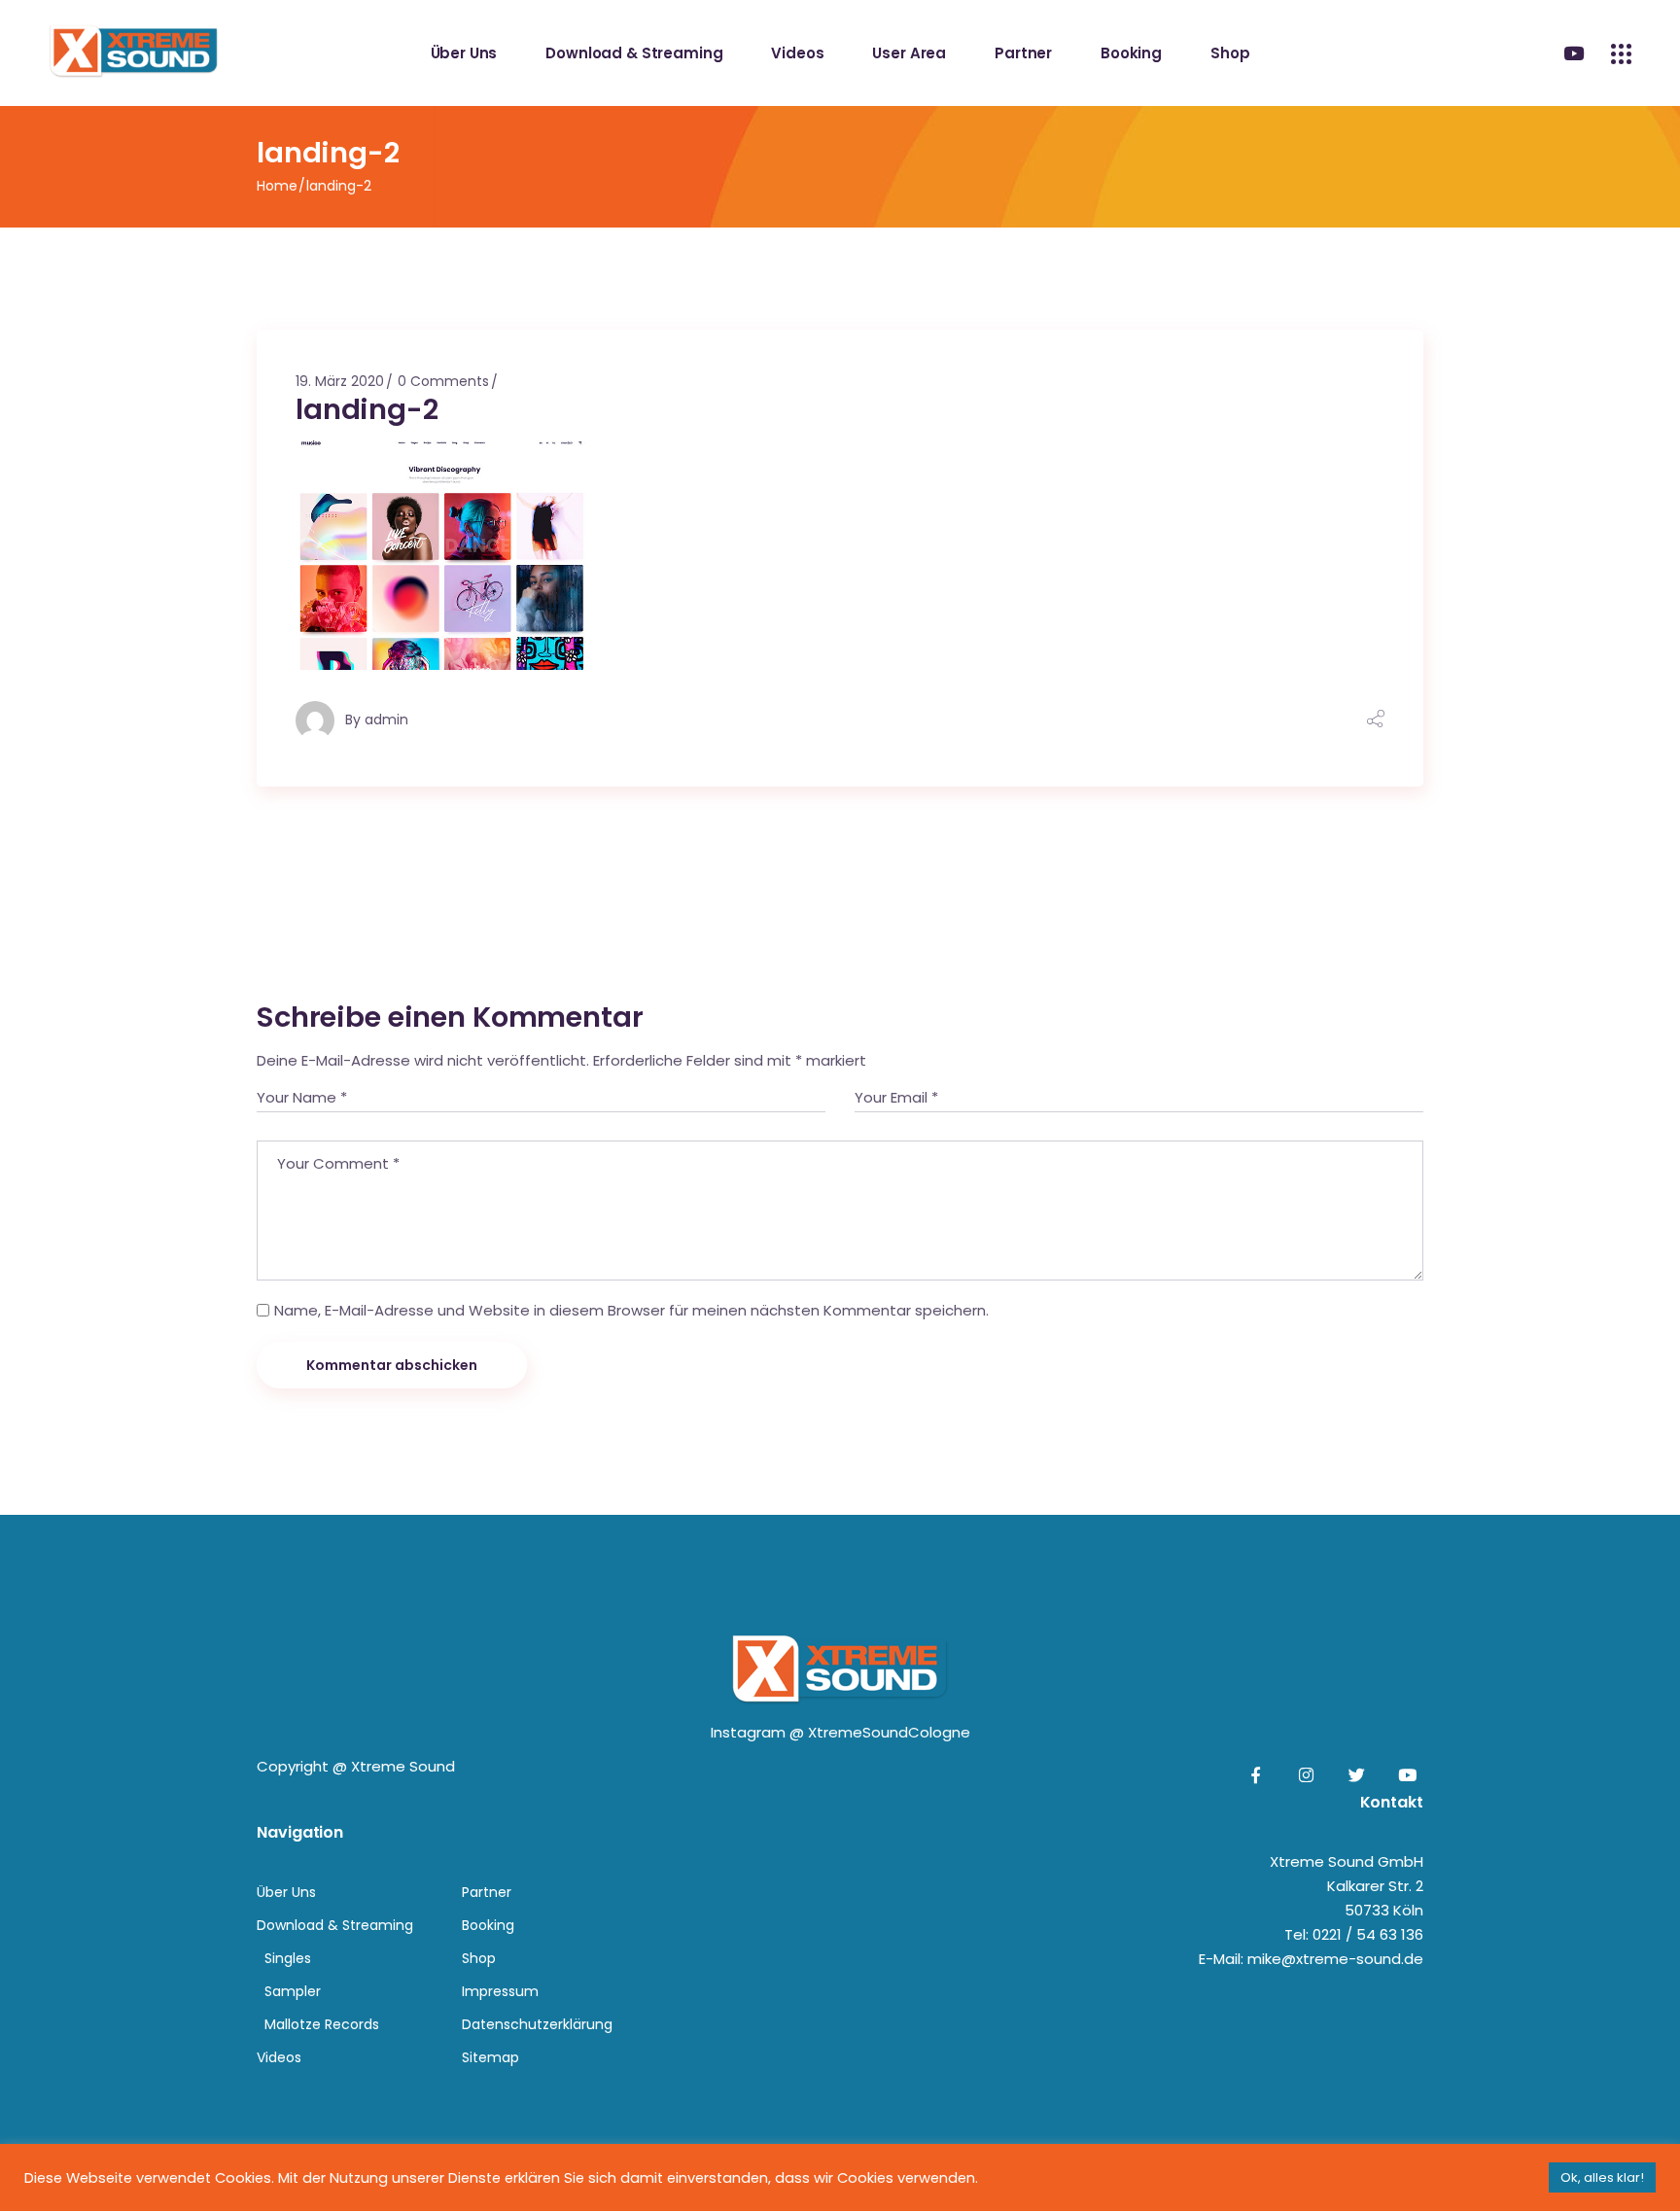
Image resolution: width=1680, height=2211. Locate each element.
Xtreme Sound (403, 1766)
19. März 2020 (340, 381)
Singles (288, 1958)
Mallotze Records (322, 2024)
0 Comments (443, 381)
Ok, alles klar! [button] (1602, 2177)
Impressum (500, 1991)
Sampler (293, 1991)
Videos (279, 2057)
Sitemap (490, 2057)
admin (386, 719)
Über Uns (286, 1892)
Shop (479, 1958)
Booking (488, 1925)
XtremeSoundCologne (889, 1732)
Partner (487, 1892)
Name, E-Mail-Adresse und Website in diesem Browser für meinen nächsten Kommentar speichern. (631, 1310)
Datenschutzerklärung (537, 2024)
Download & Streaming (335, 1925)
